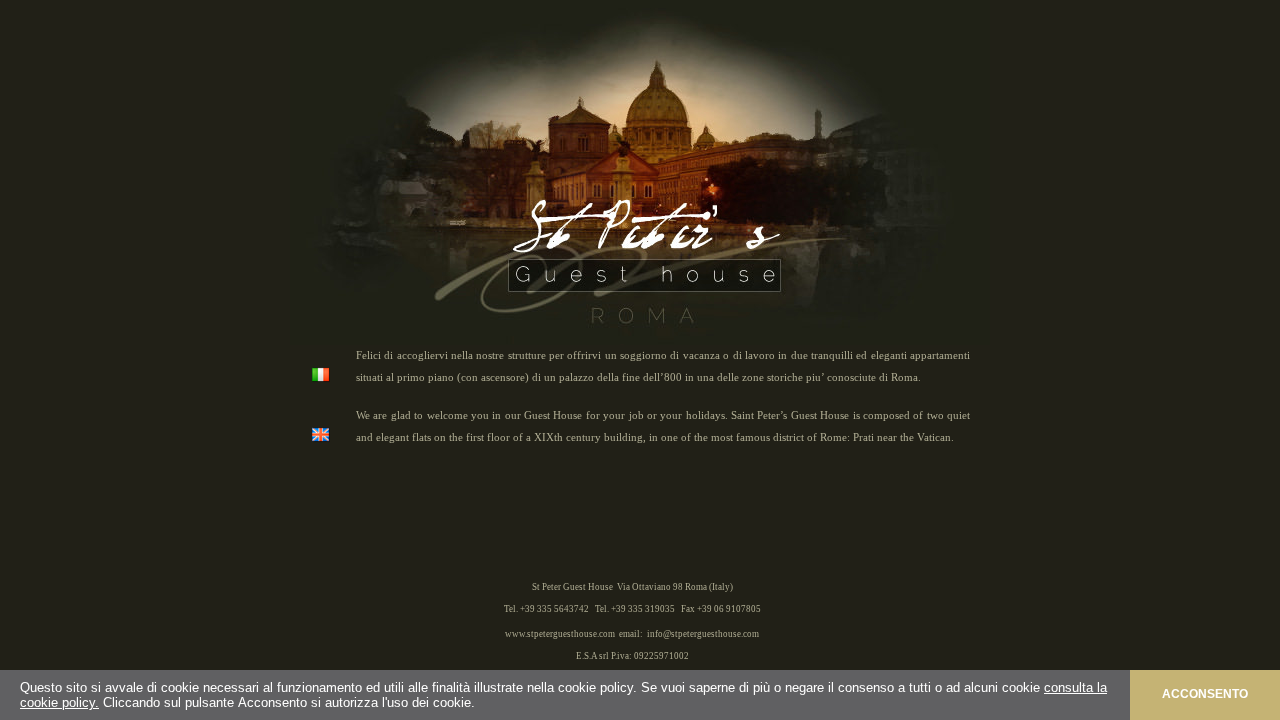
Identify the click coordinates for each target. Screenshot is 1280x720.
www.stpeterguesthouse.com (560, 634)
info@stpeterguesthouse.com (703, 634)
